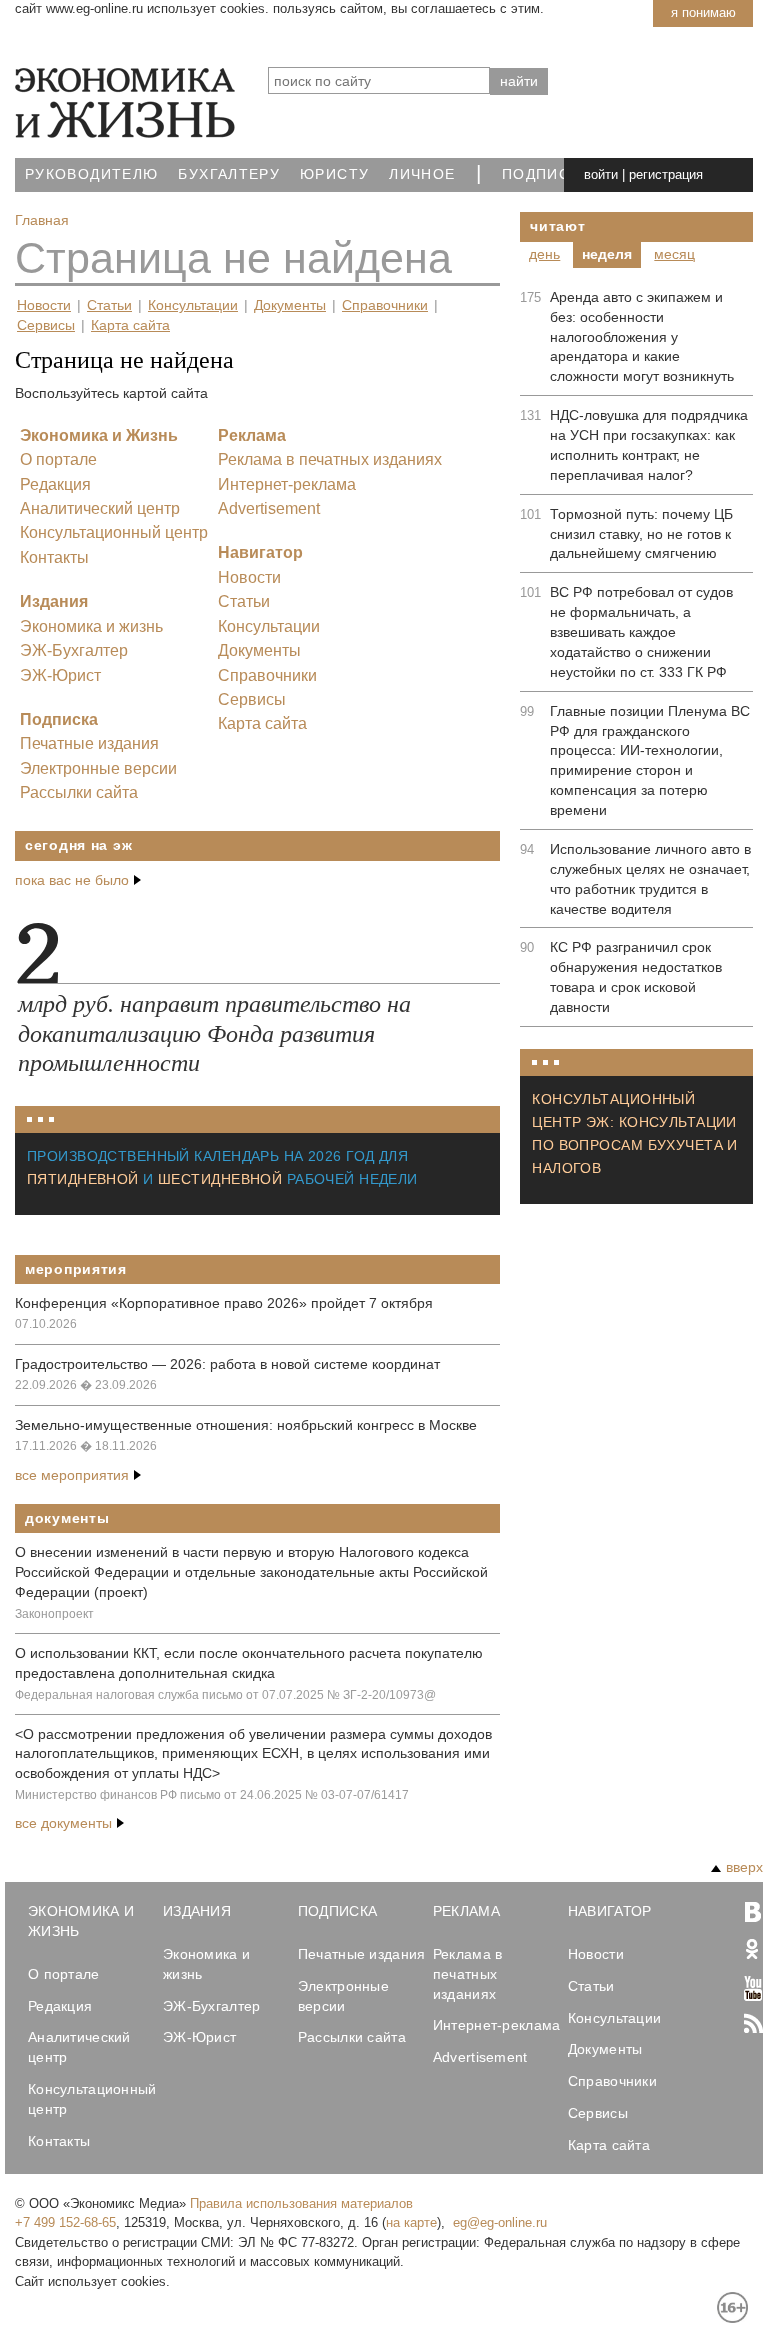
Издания (54, 601)
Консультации (193, 305)
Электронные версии (98, 768)
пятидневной (83, 1179)
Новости (44, 305)
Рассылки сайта (79, 792)
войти (601, 174)
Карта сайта (130, 325)
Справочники (385, 305)
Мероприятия (76, 1269)
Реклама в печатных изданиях (330, 459)
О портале (58, 459)
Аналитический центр (100, 508)
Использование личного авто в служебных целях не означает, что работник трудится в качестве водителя (650, 879)
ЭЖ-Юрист (60, 675)
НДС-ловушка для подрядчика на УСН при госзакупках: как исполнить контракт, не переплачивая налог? (649, 445)
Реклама (252, 435)
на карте (411, 2222)
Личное (422, 174)
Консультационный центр (114, 532)
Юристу (334, 174)
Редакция (55, 484)
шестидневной (220, 1179)
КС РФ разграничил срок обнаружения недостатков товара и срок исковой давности (636, 977)
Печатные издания (89, 743)
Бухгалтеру (229, 174)
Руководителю (91, 174)
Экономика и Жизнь (99, 435)
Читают (557, 226)
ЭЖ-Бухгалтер (74, 650)
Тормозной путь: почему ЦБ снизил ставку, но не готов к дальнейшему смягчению (641, 534)
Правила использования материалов (301, 2203)
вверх (744, 1867)
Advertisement (269, 508)
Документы (290, 305)
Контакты (54, 557)
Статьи (109, 305)
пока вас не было (72, 880)
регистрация (666, 174)
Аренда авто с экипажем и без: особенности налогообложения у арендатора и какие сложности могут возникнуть (642, 337)
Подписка (546, 174)
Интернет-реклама (287, 484)
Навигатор (260, 552)
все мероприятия (72, 1475)
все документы (63, 1823)
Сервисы (46, 325)
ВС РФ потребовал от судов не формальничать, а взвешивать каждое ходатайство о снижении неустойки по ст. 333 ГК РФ (641, 632)
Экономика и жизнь (91, 626)
